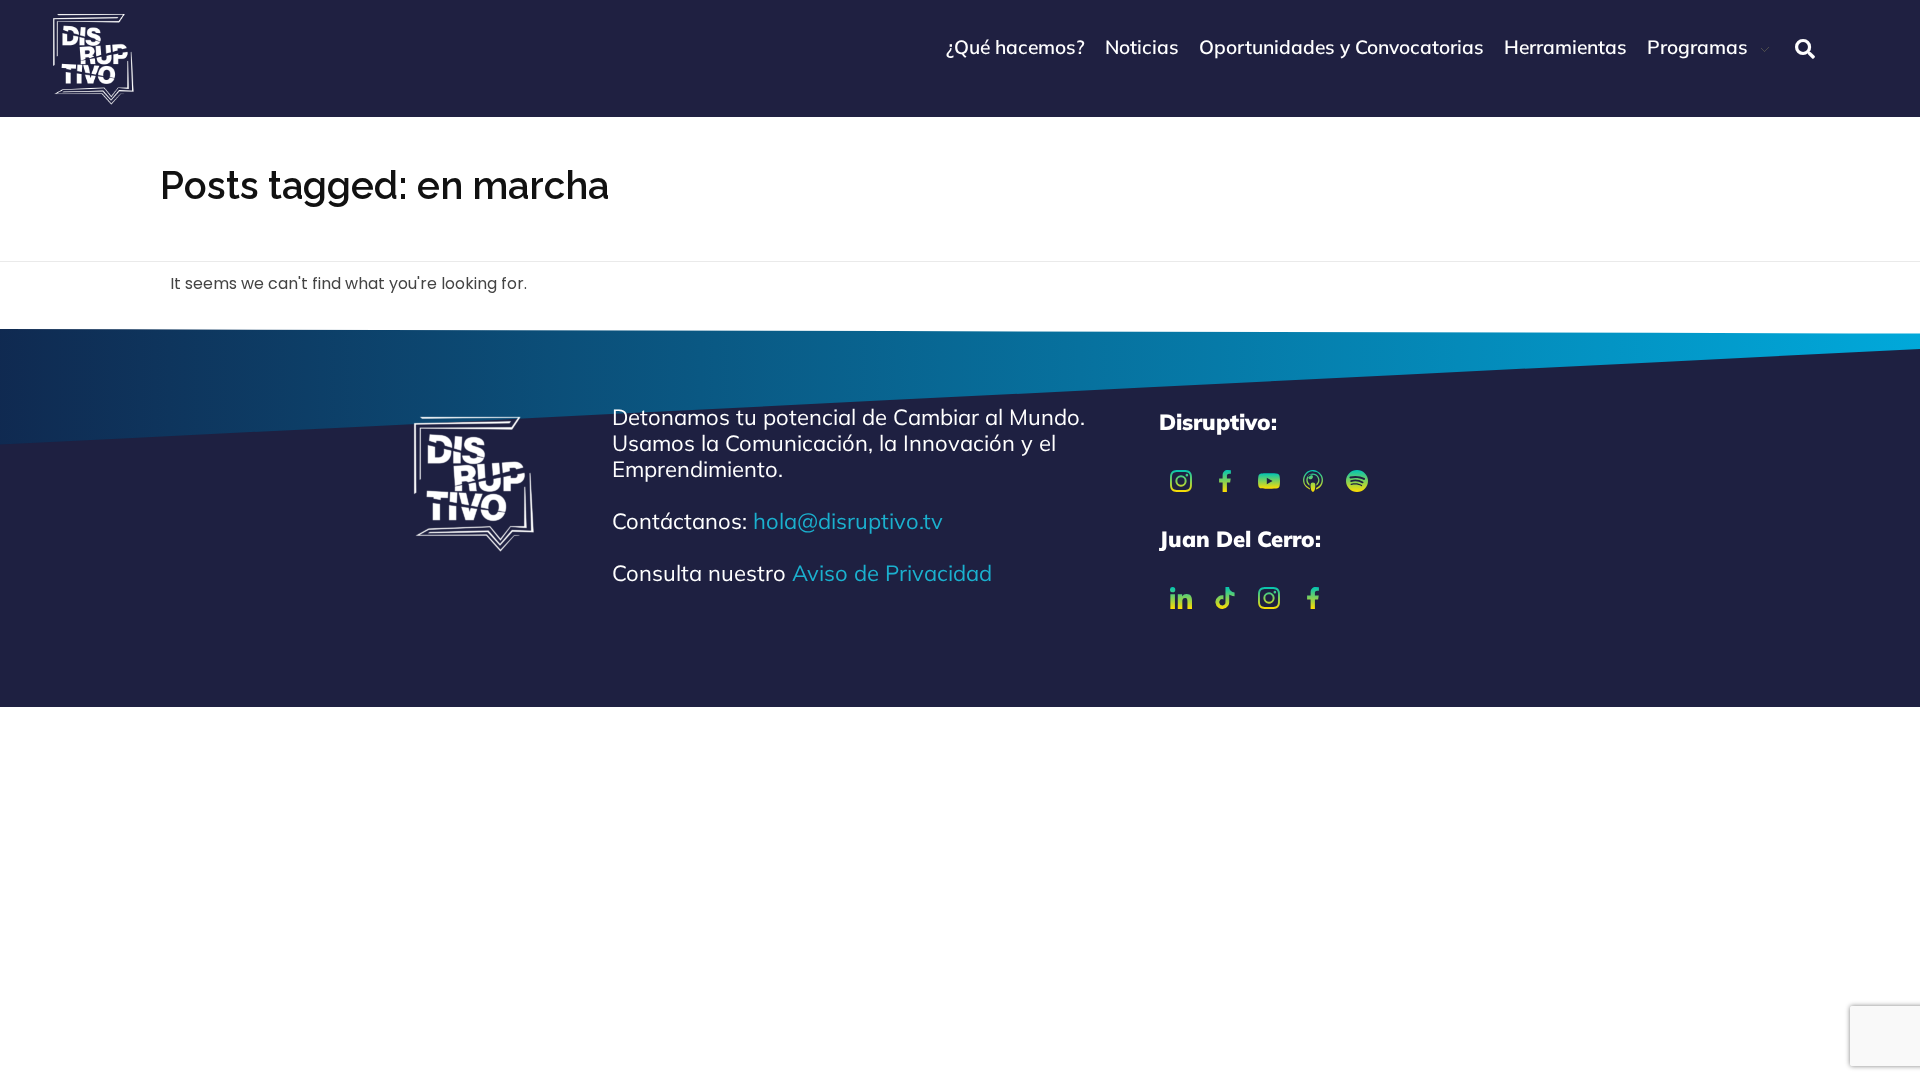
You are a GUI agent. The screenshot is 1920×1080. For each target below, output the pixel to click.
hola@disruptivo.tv (848, 521)
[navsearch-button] (1805, 49)
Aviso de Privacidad (892, 573)
